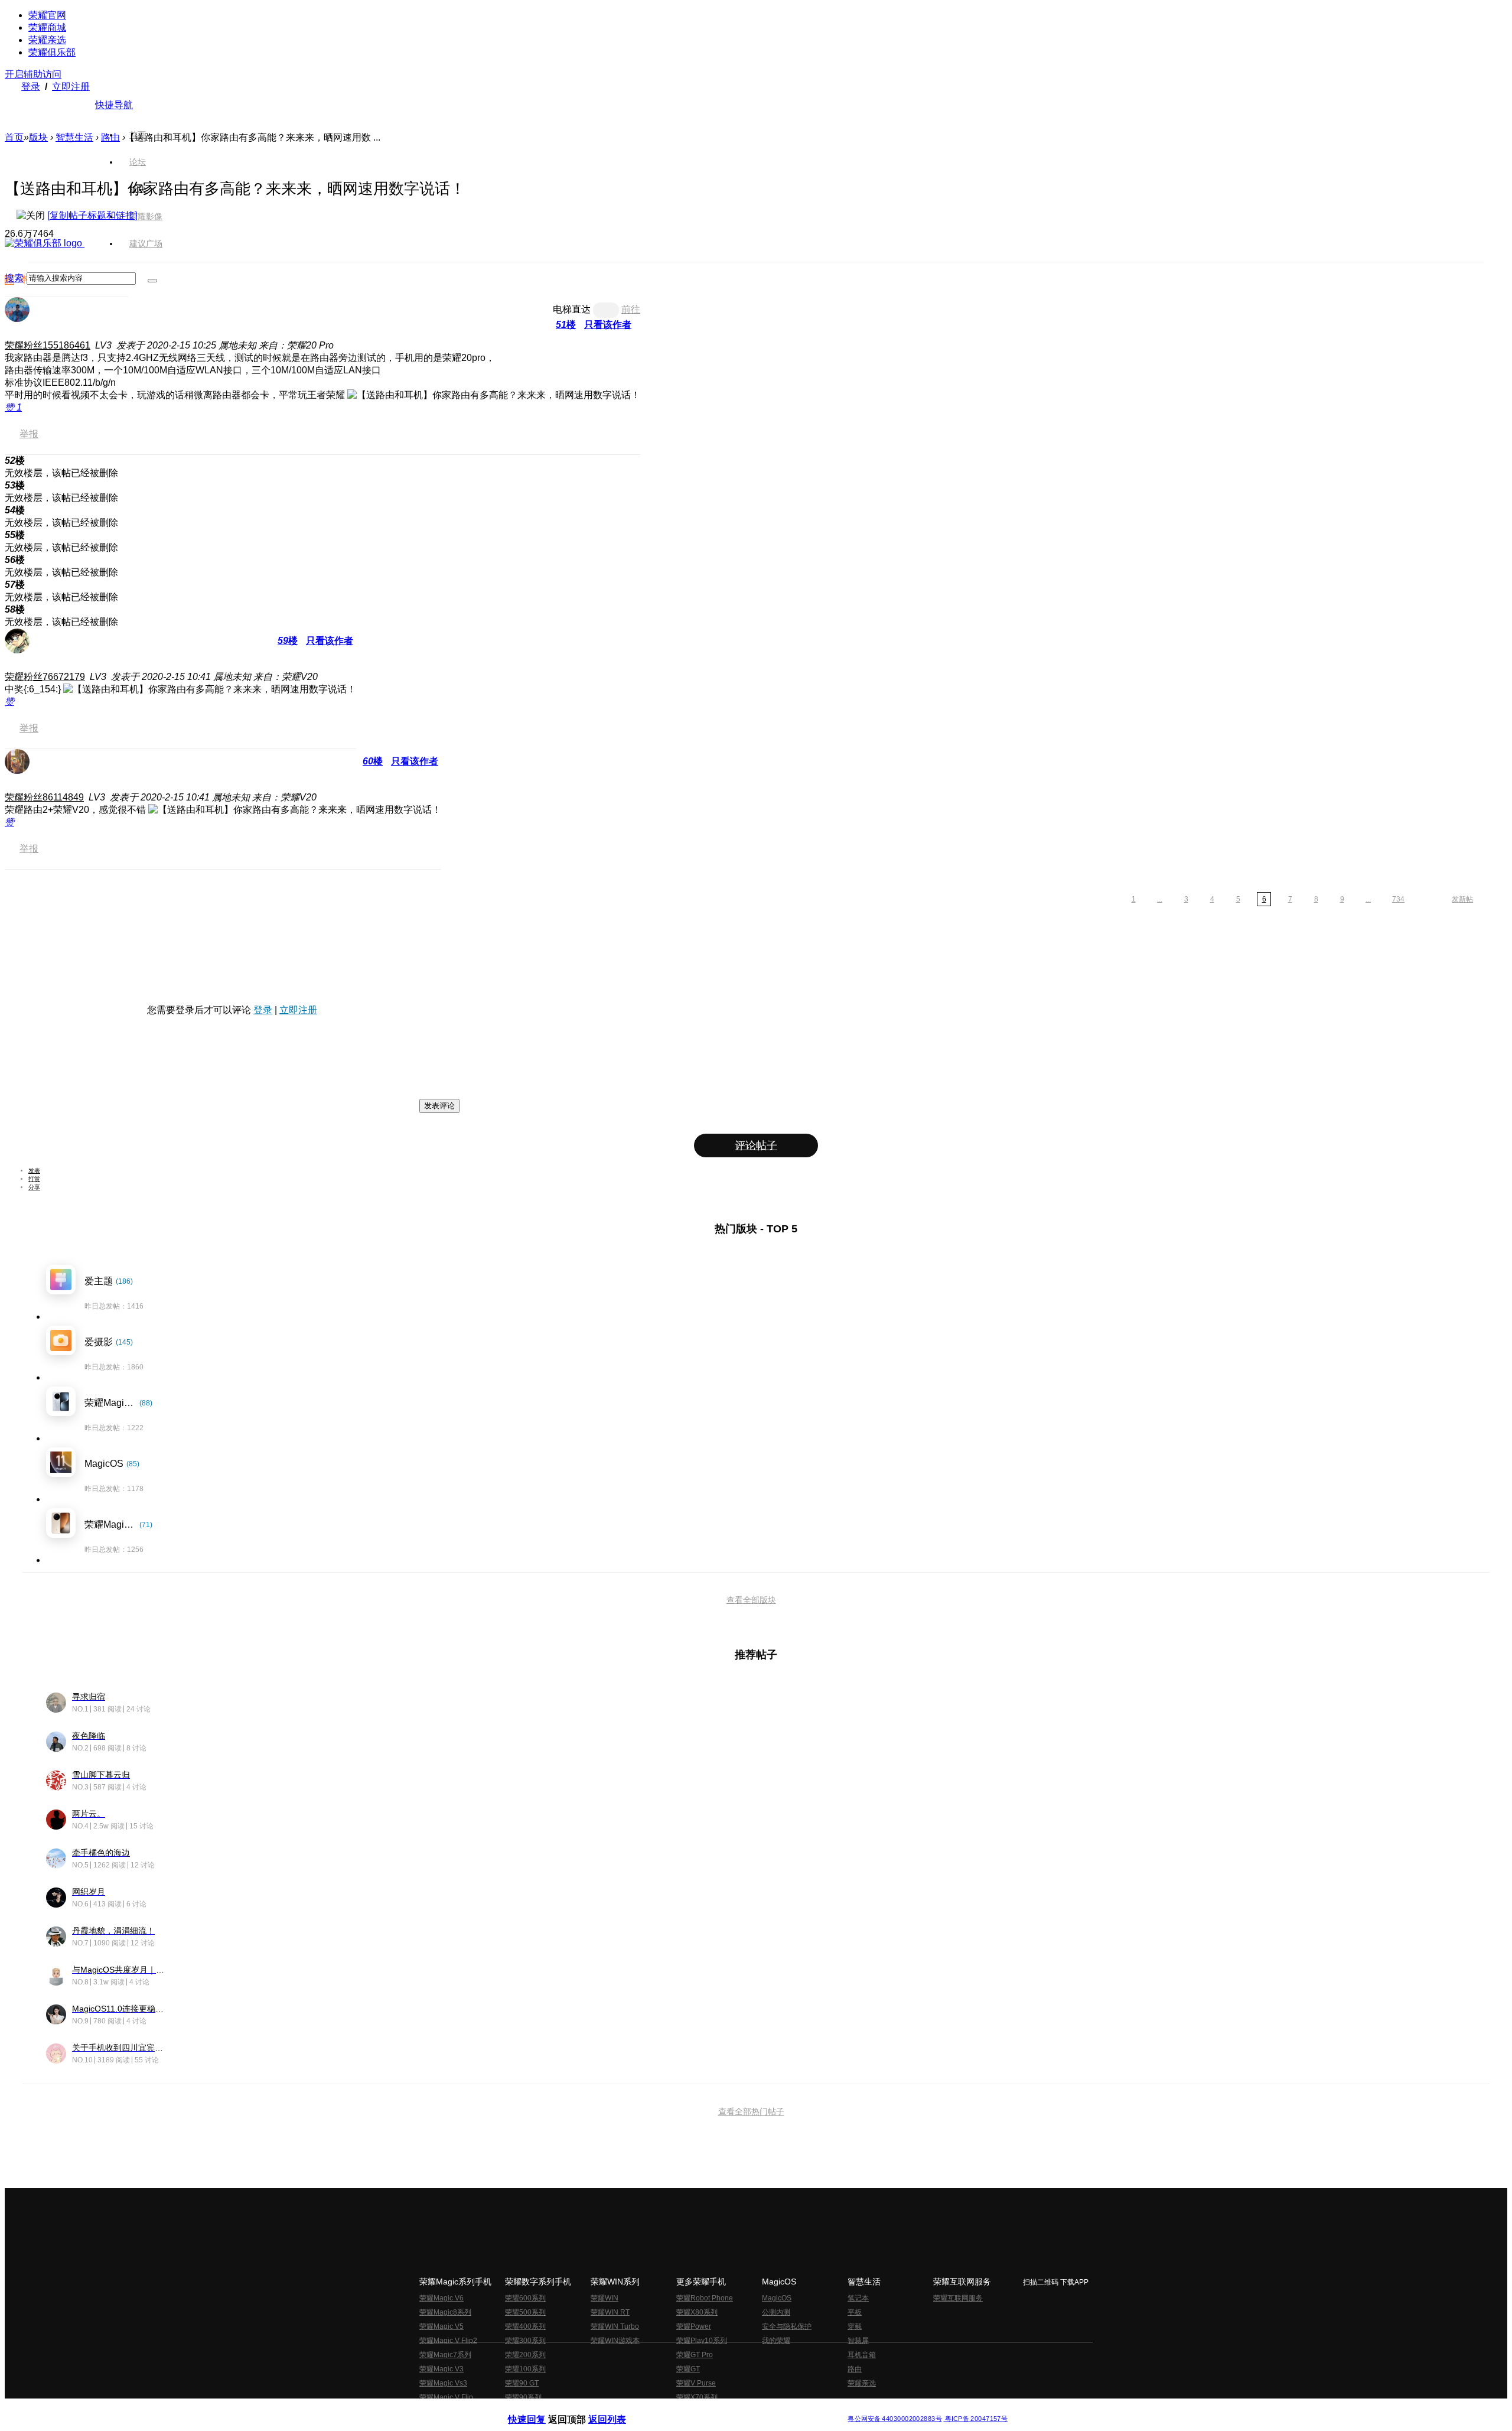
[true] (152, 281)
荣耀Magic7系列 (445, 2355)
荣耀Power (694, 2326)
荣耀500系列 (525, 2312)
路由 (855, 2369)
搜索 (14, 278)
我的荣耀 (776, 2341)
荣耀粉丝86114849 (44, 797)
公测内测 (776, 2312)
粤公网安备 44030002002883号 (895, 2419)
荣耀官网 (47, 15)
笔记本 (858, 2298)
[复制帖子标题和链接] (92, 215)
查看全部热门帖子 (751, 2111)
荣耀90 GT (522, 2383)
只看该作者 (608, 325)
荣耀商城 (47, 27)
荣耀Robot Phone (705, 2298)
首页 (138, 135)
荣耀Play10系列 (702, 2341)
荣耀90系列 (523, 2397)
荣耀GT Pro (695, 2355)
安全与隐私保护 (787, 2326)
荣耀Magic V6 (441, 2298)
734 (1398, 899)
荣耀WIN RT (610, 2312)
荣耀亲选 (47, 40)
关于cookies (684, 2409)
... (1160, 899)
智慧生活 (74, 137)
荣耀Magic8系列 (445, 2312)
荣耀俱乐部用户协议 (540, 2409)
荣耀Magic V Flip (446, 2397)
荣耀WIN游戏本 (615, 2341)
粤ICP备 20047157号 (975, 2419)
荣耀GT (688, 2369)
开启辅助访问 (33, 74)
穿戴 (855, 2326)
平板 (855, 2312)
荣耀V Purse (696, 2383)
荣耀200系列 (525, 2355)
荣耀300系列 (525, 2341)
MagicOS (777, 2298)
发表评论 (439, 1106)
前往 (631, 309)
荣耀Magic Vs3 (443, 2383)
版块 (38, 137)
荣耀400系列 (525, 2326)
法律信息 (717, 2409)
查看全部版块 (751, 1600)
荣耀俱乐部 (52, 52)
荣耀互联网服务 (958, 2298)
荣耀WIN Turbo (615, 2326)
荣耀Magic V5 (441, 2326)
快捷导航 (114, 105)
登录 (31, 87)
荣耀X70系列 (697, 2397)
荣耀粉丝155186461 (48, 345)
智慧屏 (858, 2341)
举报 (29, 434)
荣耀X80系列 (697, 2312)
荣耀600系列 (525, 2298)
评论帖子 (756, 1145)
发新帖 (1462, 899)
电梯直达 (572, 309)
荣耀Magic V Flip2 (448, 2341)
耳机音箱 (862, 2355)
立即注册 (71, 87)
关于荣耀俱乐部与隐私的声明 (618, 2409)
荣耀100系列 (525, 2369)
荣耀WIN (605, 2298)
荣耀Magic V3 (441, 2369)
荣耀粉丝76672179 (45, 677)
